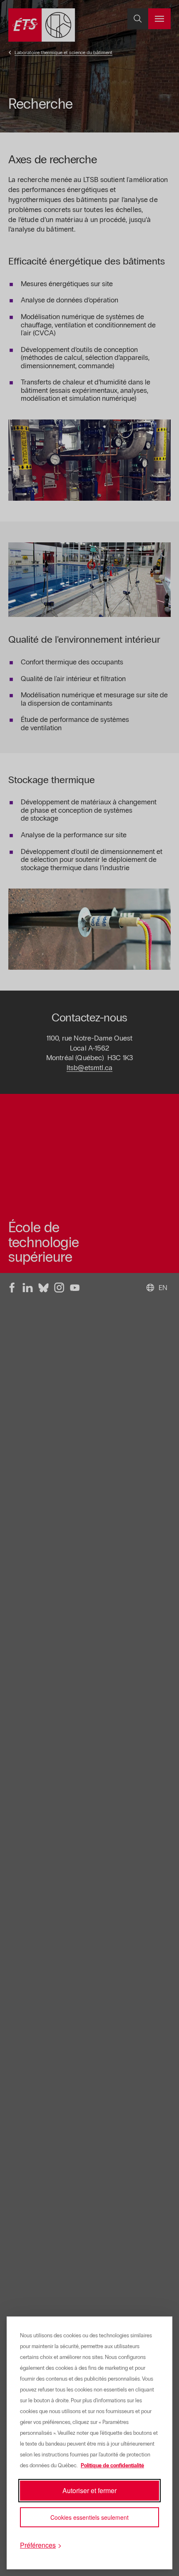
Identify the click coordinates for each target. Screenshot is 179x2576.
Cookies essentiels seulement (89, 2517)
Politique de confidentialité (112, 2466)
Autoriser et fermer (89, 2490)
